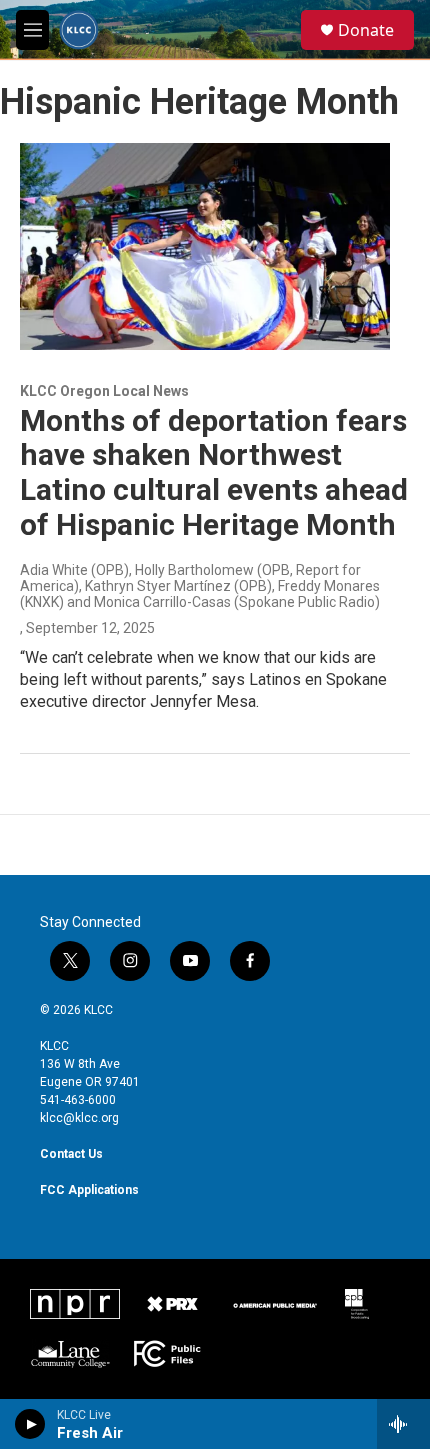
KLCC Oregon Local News (104, 391)
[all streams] (403, 1424)
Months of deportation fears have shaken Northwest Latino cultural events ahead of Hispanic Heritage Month (214, 472)
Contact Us (71, 1154)
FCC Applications (89, 1190)
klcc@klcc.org (79, 1118)
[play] (30, 1424)
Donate (366, 30)
